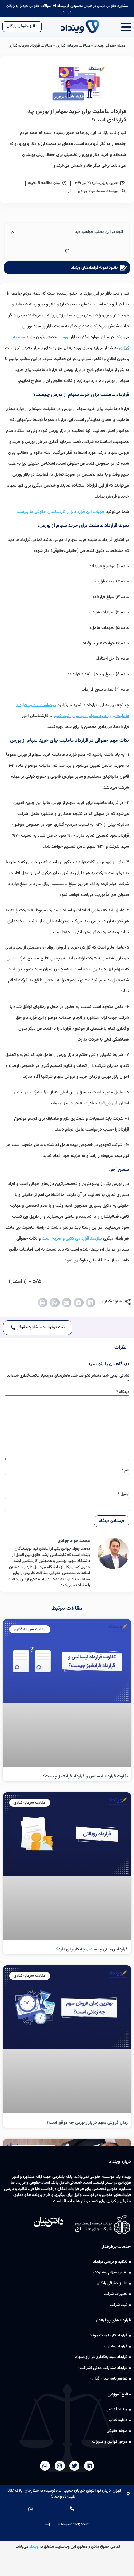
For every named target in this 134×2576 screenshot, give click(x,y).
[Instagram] (60, 2466)
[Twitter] (74, 2466)
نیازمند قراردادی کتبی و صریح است (72, 1239)
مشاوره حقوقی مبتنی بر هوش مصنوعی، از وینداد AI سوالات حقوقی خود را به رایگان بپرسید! (67, 9)
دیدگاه (123, 1392)
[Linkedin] (89, 2466)
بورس (64, 337)
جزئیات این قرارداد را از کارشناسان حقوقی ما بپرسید (61, 512)
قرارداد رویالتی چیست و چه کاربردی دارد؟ (92, 1949)
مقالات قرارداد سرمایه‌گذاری (30, 46)
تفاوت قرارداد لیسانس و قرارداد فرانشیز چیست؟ (85, 1776)
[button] (91, 1303)
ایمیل (124, 1494)
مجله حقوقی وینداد (110, 46)
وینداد (34, 2547)
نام (125, 1471)
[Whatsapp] (45, 2466)
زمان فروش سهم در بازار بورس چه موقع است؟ (87, 2123)
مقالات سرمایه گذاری (73, 46)
